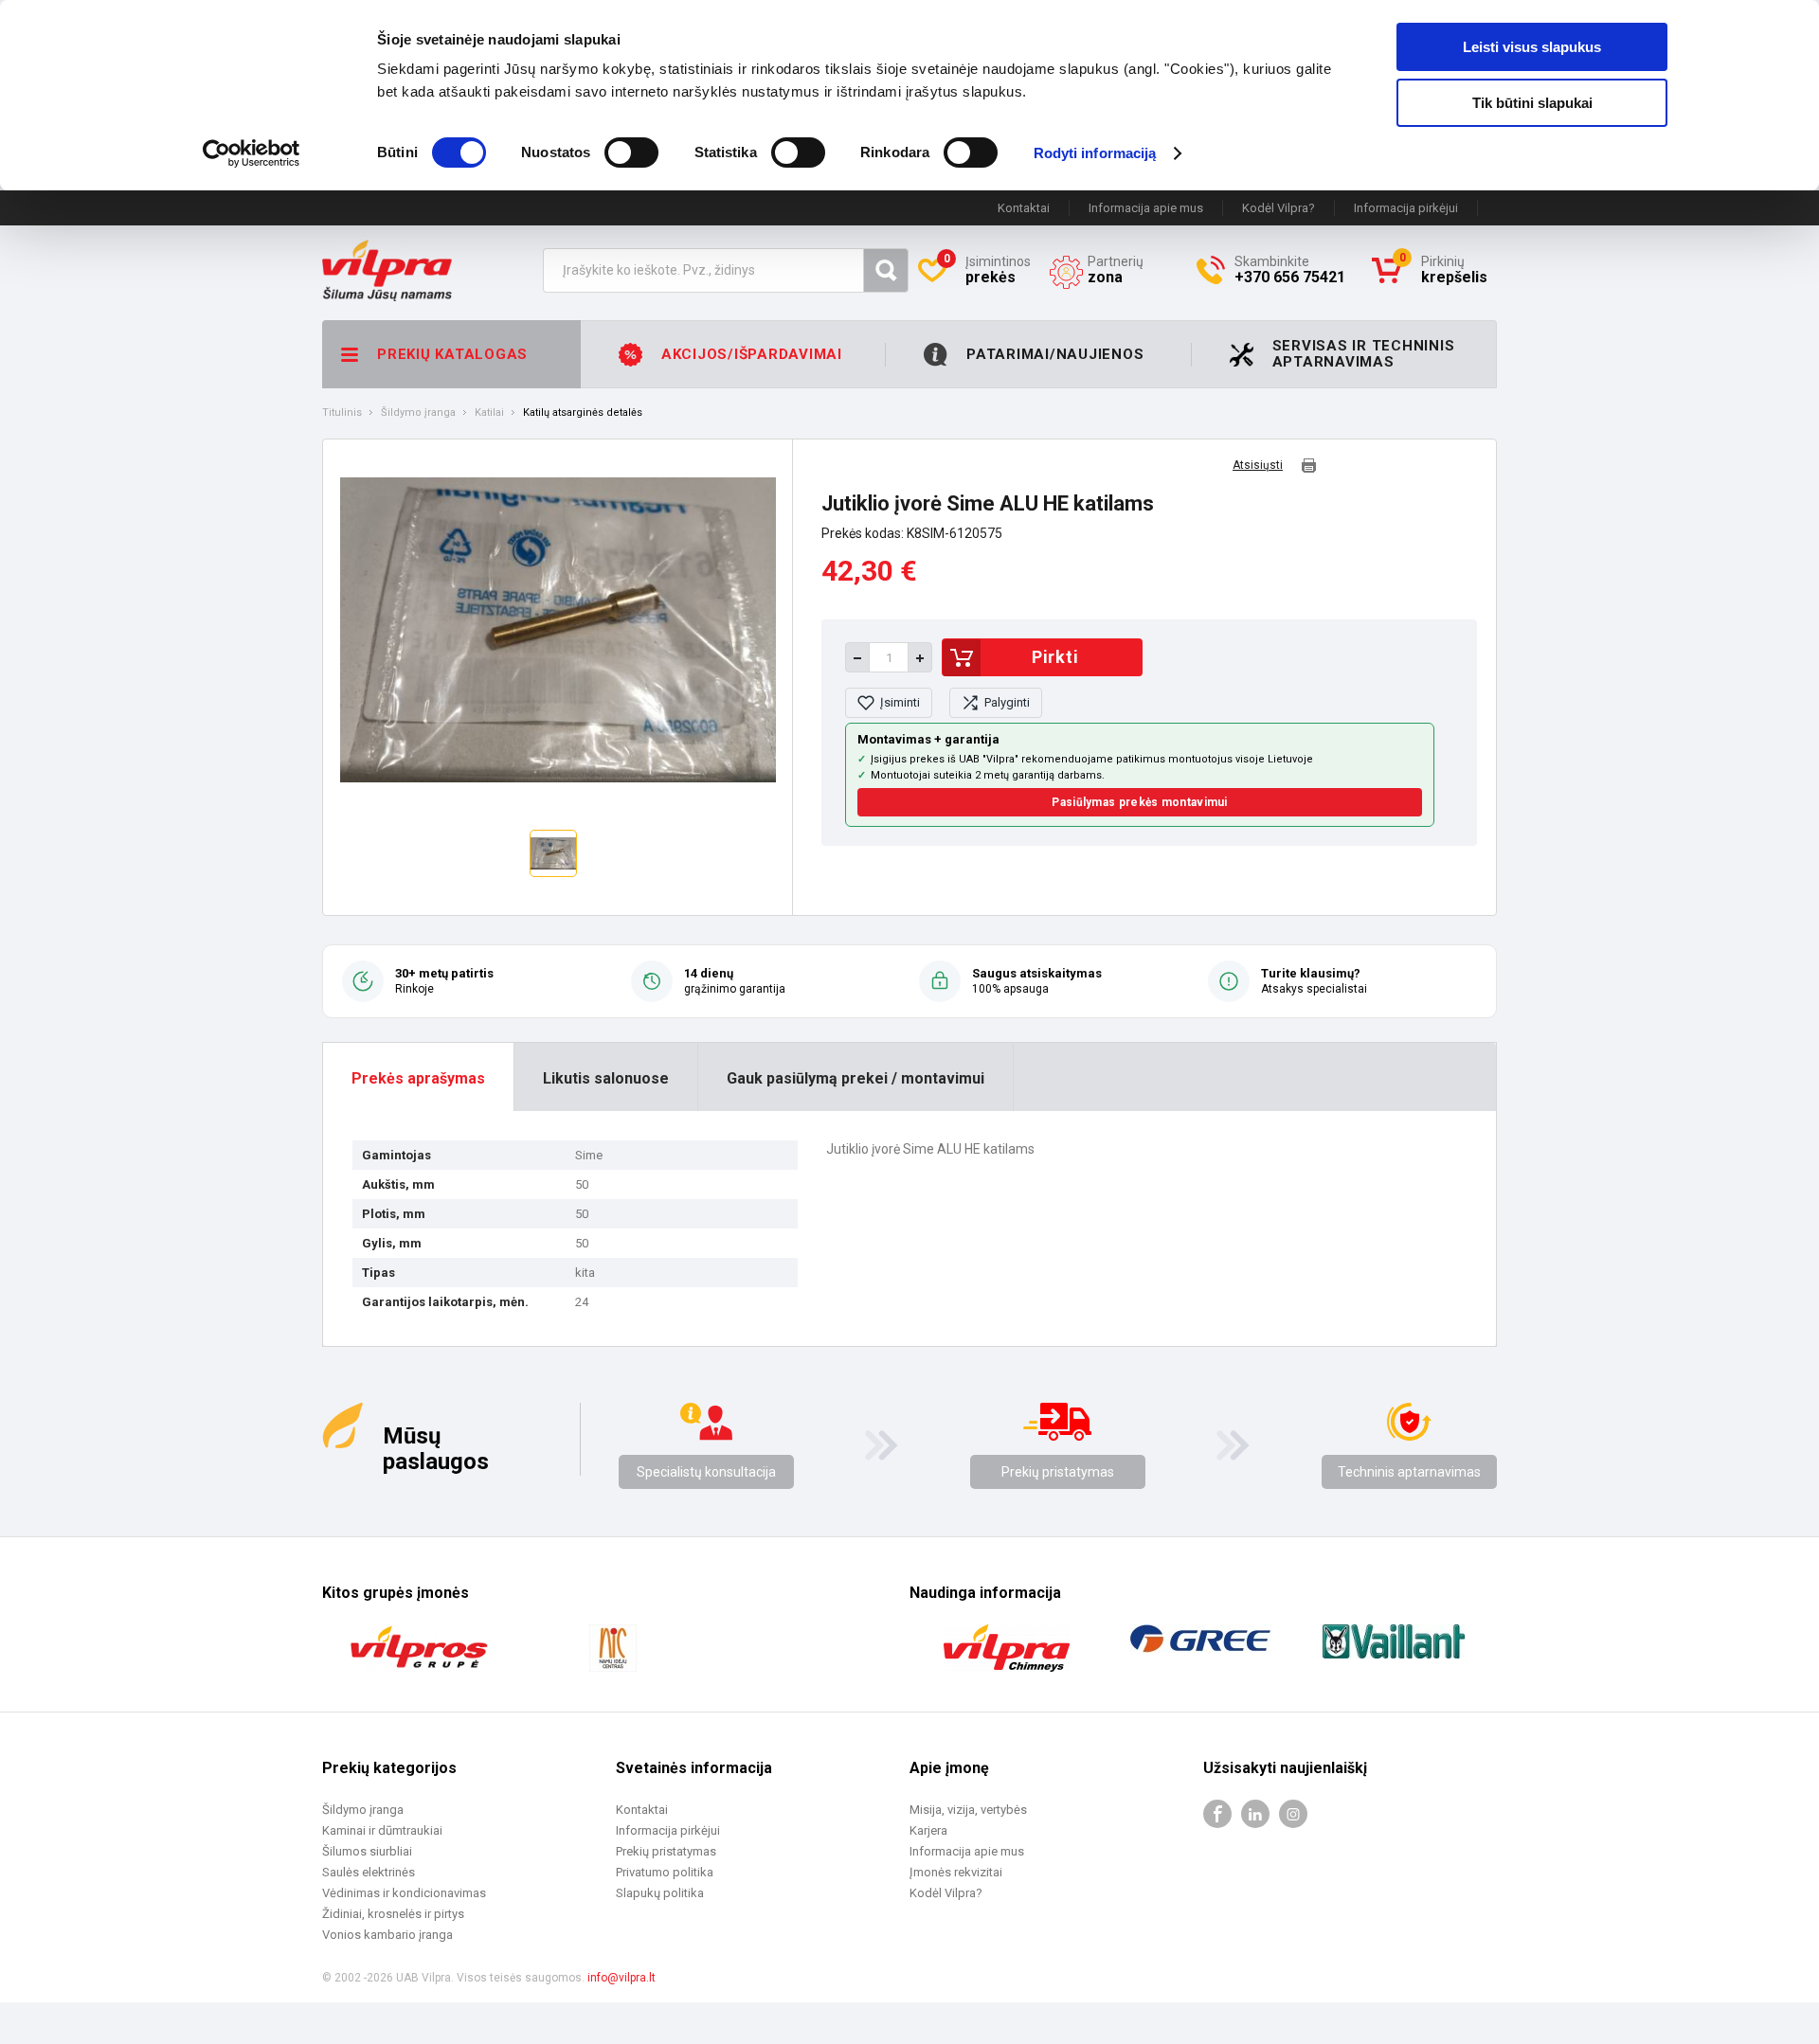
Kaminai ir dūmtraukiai (382, 1830)
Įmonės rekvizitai (956, 1872)
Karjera (928, 1830)
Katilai (489, 413)
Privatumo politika (665, 1872)
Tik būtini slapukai (1532, 103)
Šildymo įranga (418, 413)
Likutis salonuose (606, 1078)
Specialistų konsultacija (706, 1472)
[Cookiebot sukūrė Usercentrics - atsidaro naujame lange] (252, 153)
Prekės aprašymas (418, 1078)
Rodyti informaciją (1095, 153)
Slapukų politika (660, 1893)
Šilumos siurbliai (367, 1851)
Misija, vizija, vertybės (968, 1810)
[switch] (631, 152)
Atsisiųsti (1258, 466)
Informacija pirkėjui (1406, 208)
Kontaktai (1024, 208)
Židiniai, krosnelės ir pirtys (393, 1914)
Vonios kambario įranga (387, 1935)
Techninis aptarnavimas (1409, 1472)
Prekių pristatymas (1058, 1472)
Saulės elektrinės (369, 1872)
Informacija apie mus (1146, 208)
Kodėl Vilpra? (1279, 208)
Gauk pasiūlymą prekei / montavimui (855, 1078)
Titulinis (342, 413)
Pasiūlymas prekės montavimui (1139, 802)
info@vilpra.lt (621, 1978)
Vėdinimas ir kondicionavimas (404, 1893)
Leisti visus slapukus (1532, 47)
